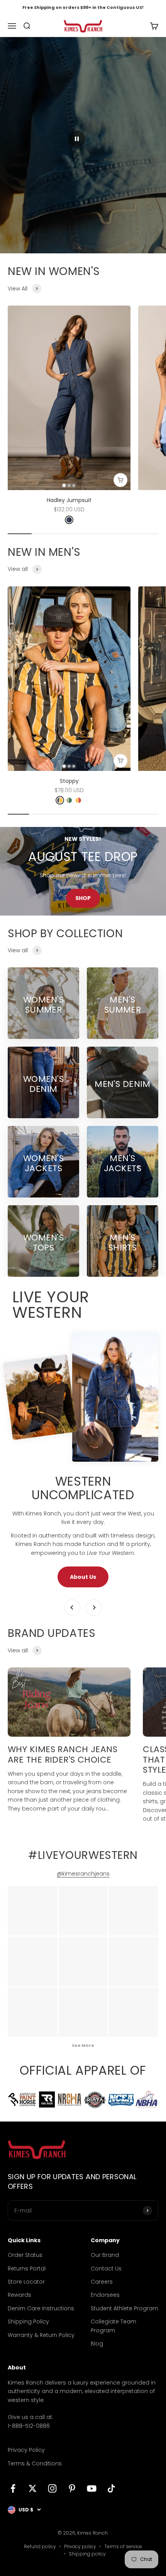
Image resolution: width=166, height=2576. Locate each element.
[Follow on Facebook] (13, 2488)
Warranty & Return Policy (41, 2335)
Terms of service (123, 2546)
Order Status (25, 2255)
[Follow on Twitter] (33, 2488)
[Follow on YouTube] (92, 2488)
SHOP (83, 898)
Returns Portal (27, 2269)
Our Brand (105, 2255)
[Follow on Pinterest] (72, 2488)
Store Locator (26, 2282)
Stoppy (69, 781)
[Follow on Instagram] (52, 2488)
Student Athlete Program (124, 2308)
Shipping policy (87, 2554)
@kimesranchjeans (83, 1874)
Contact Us (106, 2269)
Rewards (19, 2295)
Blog (97, 2344)
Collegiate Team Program (113, 2326)
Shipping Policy (28, 2321)
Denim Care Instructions (41, 2308)
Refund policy (40, 2546)
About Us (83, 1577)
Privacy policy (80, 2546)
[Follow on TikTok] (111, 2488)
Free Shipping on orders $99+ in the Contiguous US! (83, 7)
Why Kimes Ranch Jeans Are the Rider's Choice (63, 1754)
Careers (102, 2282)
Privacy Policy (26, 2450)
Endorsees (105, 2295)
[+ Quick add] (120, 480)
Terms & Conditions (35, 2463)
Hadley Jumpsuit (69, 500)
